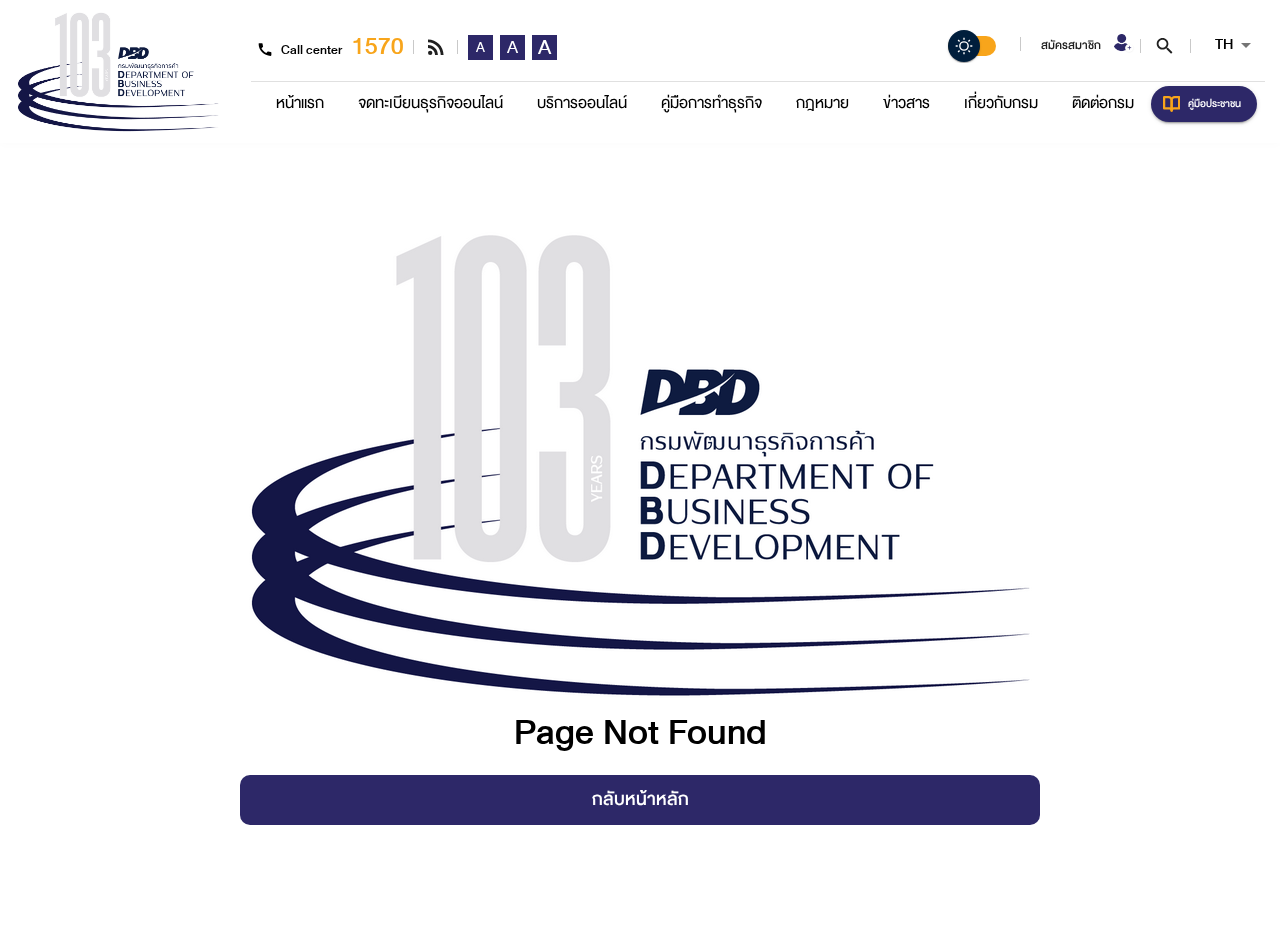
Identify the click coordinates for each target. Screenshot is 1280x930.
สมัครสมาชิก (1071, 45)
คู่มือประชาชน (1214, 103)
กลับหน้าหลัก (640, 799)
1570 (378, 46)
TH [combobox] (1224, 44)
